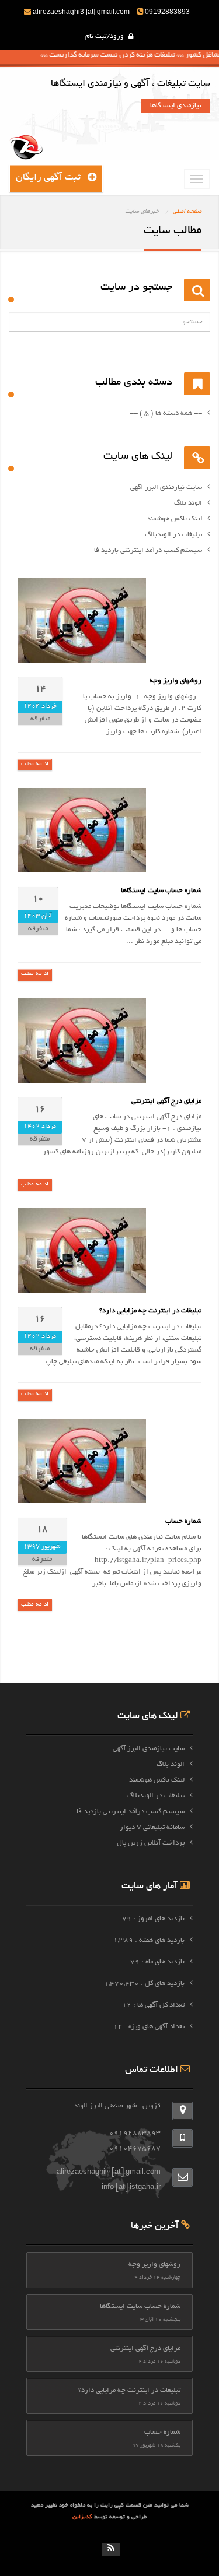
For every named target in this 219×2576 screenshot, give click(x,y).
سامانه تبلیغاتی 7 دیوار (152, 1827)
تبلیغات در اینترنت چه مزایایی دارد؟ (150, 1311)
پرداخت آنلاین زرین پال (151, 1843)
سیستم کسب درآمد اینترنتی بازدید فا (131, 1812)
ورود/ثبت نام (105, 36)
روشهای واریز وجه (175, 681)
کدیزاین (83, 2517)
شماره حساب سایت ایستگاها (161, 891)
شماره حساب (183, 1521)
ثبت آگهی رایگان (52, 178)
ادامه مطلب (35, 764)
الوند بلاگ (171, 1764)
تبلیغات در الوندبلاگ (156, 1796)
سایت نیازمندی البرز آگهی (149, 1749)
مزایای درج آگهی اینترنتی (166, 1101)
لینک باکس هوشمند (157, 1780)
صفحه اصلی (187, 212)
